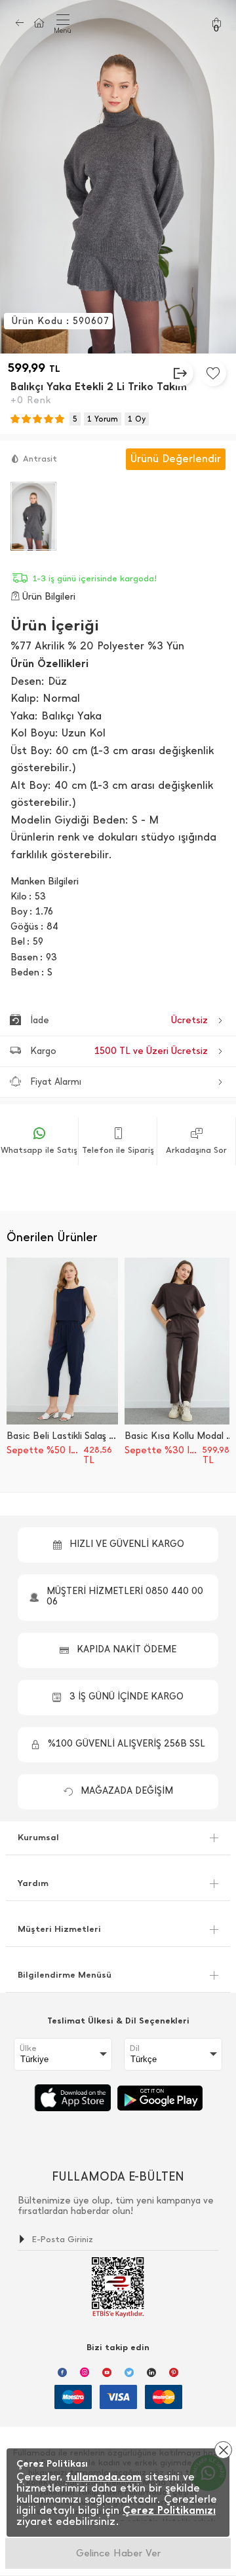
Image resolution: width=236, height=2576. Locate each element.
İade (119, 1020)
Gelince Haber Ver (118, 2553)
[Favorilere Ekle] (213, 373)
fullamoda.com (104, 2477)
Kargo (119, 1051)
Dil (135, 2048)
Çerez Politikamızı (169, 2510)
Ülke (28, 2048)
